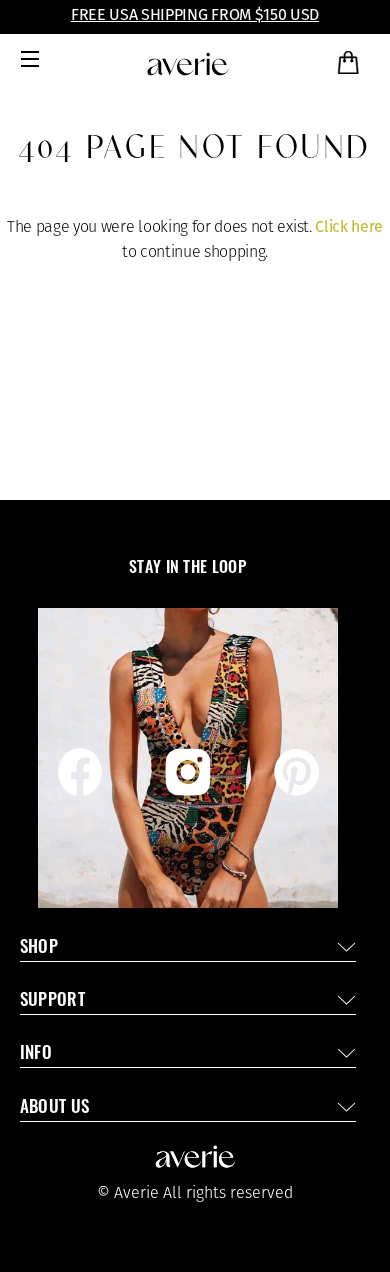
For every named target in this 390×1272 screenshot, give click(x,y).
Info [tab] (36, 1054)
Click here (349, 226)
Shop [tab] (39, 948)
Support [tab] (52, 1001)
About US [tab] (55, 1108)
